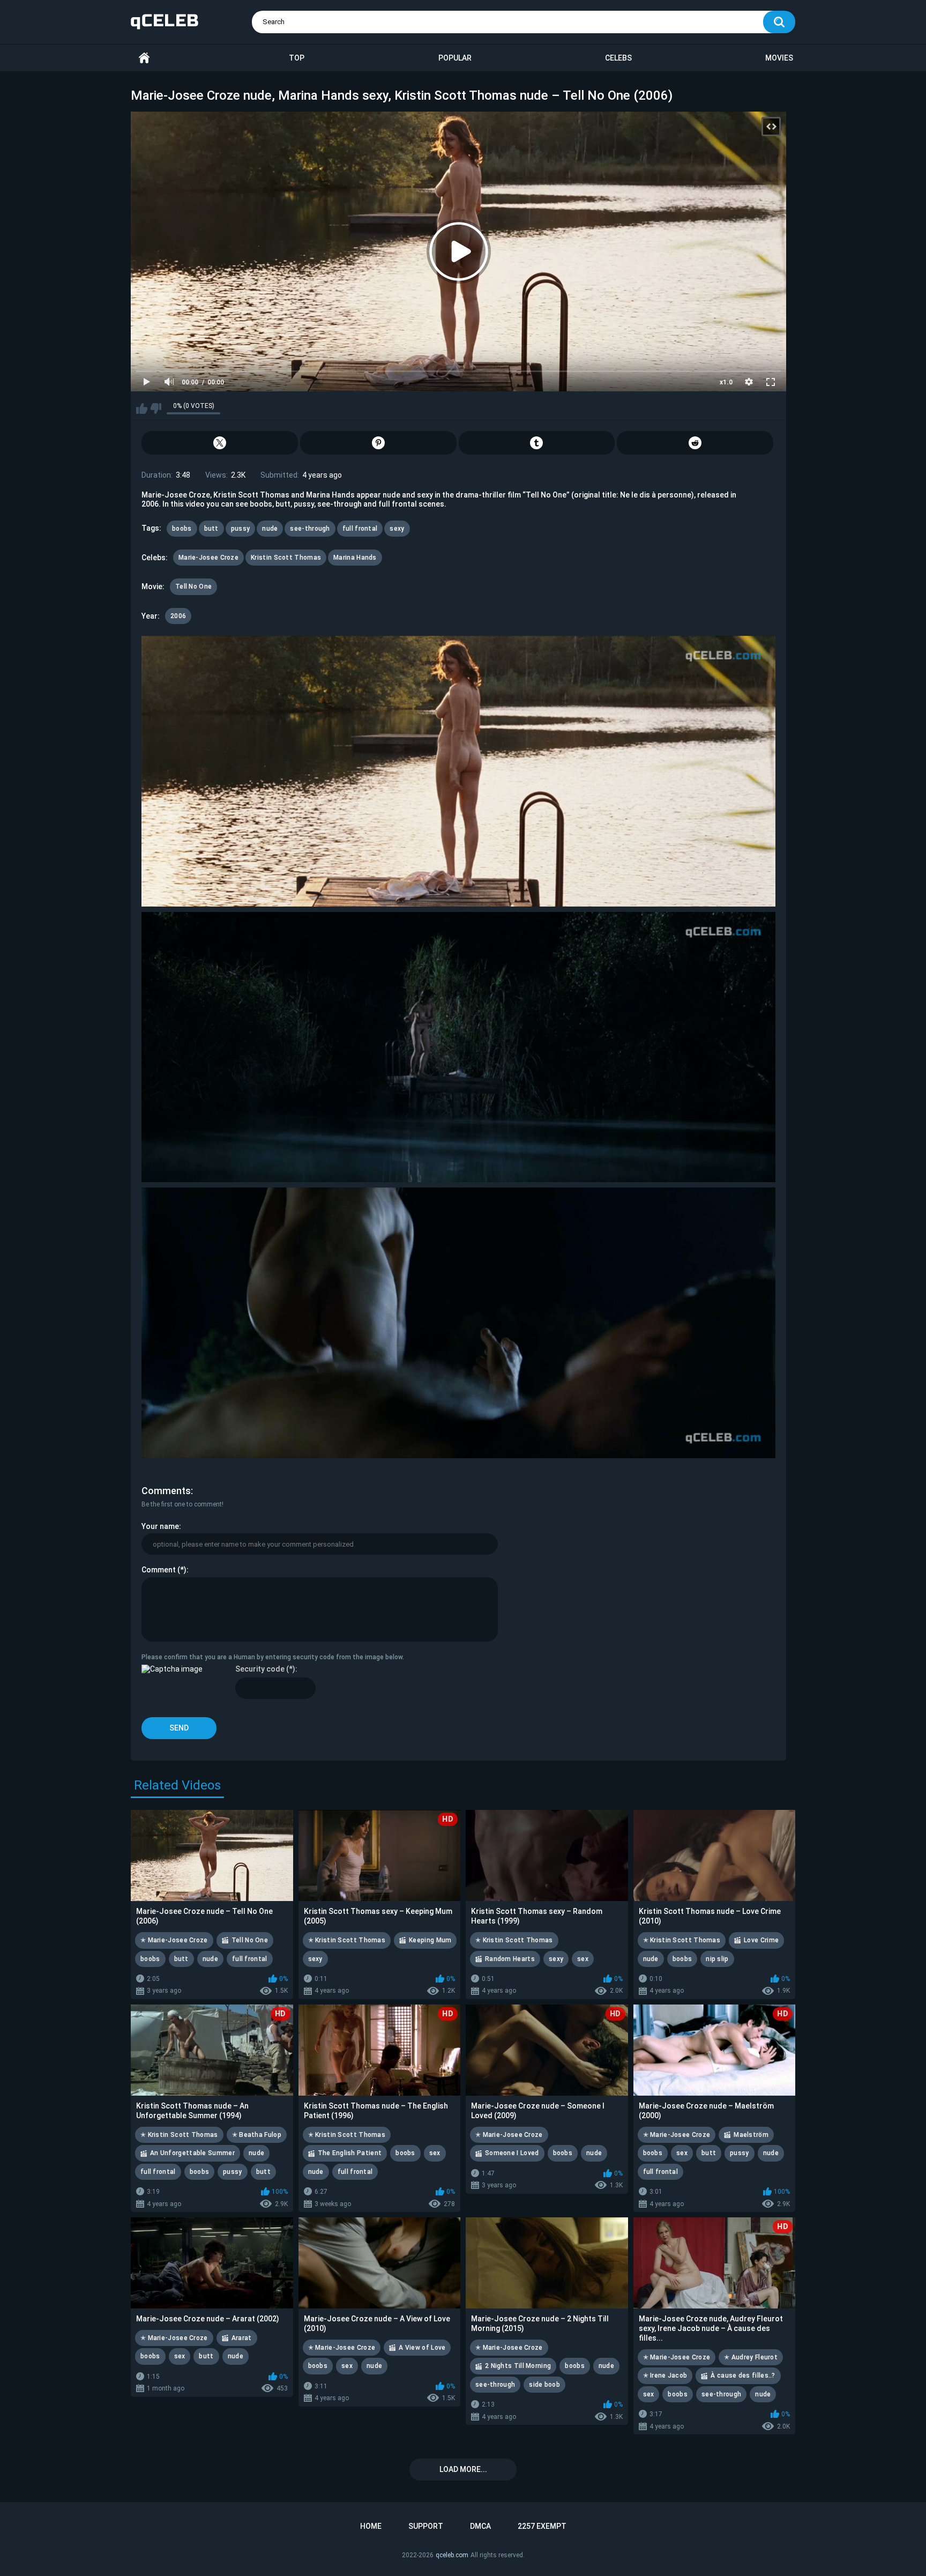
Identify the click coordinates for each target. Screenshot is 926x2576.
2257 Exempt (542, 2526)
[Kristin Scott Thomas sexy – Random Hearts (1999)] (547, 1855)
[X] (220, 443)
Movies (779, 58)
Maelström (751, 2135)
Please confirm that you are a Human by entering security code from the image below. (273, 1657)
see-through (310, 529)
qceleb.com (452, 2555)
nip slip (717, 1959)
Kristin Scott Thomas (286, 558)
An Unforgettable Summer (192, 2153)
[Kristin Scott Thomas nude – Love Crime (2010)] (715, 1855)
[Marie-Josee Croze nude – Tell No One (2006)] (212, 1855)
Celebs (618, 58)
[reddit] (695, 443)
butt (211, 529)
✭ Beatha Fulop (257, 2135)
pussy (241, 529)
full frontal (360, 529)
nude (270, 529)
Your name (160, 1526)
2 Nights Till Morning (518, 2366)
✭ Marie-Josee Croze (174, 1940)
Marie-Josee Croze (208, 558)
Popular (455, 58)
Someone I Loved (512, 2153)
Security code (260, 1669)
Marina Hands (355, 558)
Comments (166, 1491)
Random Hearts (510, 1959)
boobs (182, 529)
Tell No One (193, 587)
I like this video (142, 409)
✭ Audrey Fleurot (751, 2357)
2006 (178, 616)
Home (144, 58)
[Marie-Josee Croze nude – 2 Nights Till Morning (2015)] (547, 2263)
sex (583, 1959)
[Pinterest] (378, 443)
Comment (159, 1570)
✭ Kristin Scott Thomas (347, 1940)
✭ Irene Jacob (665, 2375)
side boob (544, 2385)
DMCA (480, 2526)
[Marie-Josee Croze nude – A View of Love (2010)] (380, 2263)
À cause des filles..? (743, 2375)
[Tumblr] (537, 443)
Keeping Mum (430, 1940)
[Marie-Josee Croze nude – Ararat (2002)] (212, 2263)
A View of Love (422, 2348)
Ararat (242, 2338)
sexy (397, 529)
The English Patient (350, 2153)
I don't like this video (156, 409)
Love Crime (761, 1940)
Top (297, 58)
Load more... (463, 2469)
